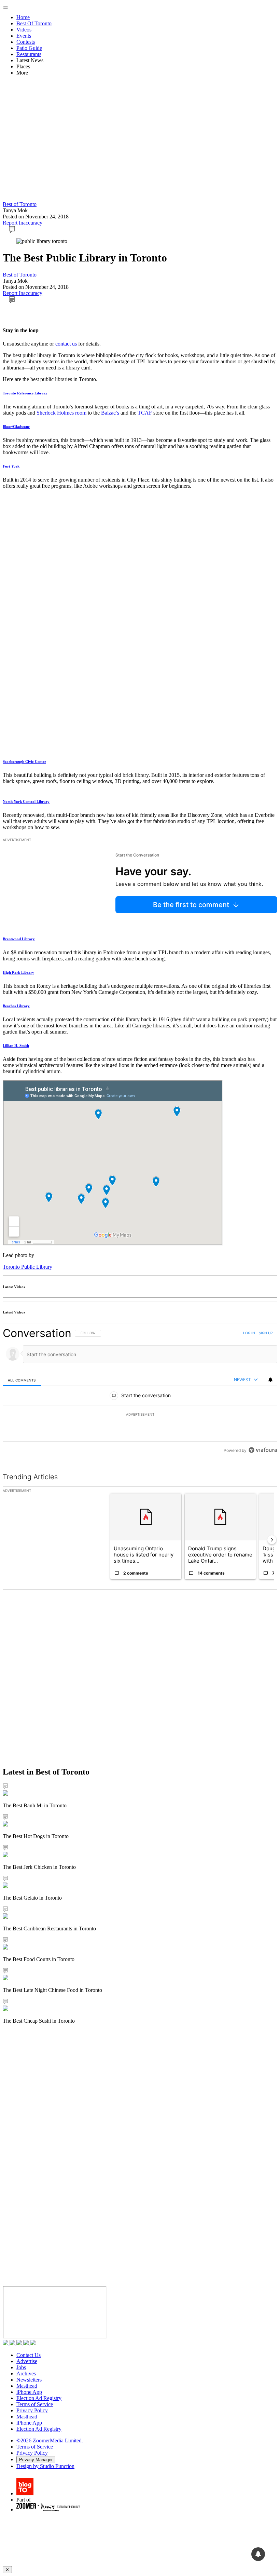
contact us (66, 344)
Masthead (27, 2386)
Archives (26, 2373)
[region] (140, 1392)
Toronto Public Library (27, 1267)
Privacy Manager (36, 2460)
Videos (24, 30)
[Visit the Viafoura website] (263, 1450)
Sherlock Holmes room (61, 413)
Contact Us (29, 2355)
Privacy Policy (32, 2410)
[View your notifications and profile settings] (270, 1380)
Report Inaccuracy (23, 223)
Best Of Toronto (34, 23)
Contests (26, 42)
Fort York (11, 466)
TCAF (145, 413)
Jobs (21, 2367)
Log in (249, 1333)
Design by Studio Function (45, 2466)
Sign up (266, 1333)
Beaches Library (16, 1006)
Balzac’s (110, 413)
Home (23, 17)
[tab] (22, 1380)
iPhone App (29, 2392)
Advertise (27, 2361)
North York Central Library (26, 801)
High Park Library (18, 972)
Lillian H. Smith (16, 1046)
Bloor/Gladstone (16, 427)
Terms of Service (35, 2404)
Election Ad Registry (39, 2398)
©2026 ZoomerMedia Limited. (50, 2440)
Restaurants (29, 54)
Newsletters (29, 2380)
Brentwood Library (19, 939)
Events (24, 36)
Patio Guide (29, 48)
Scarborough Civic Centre (24, 761)
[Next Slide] (272, 1540)
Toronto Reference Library (25, 393)
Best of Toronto (20, 204)
